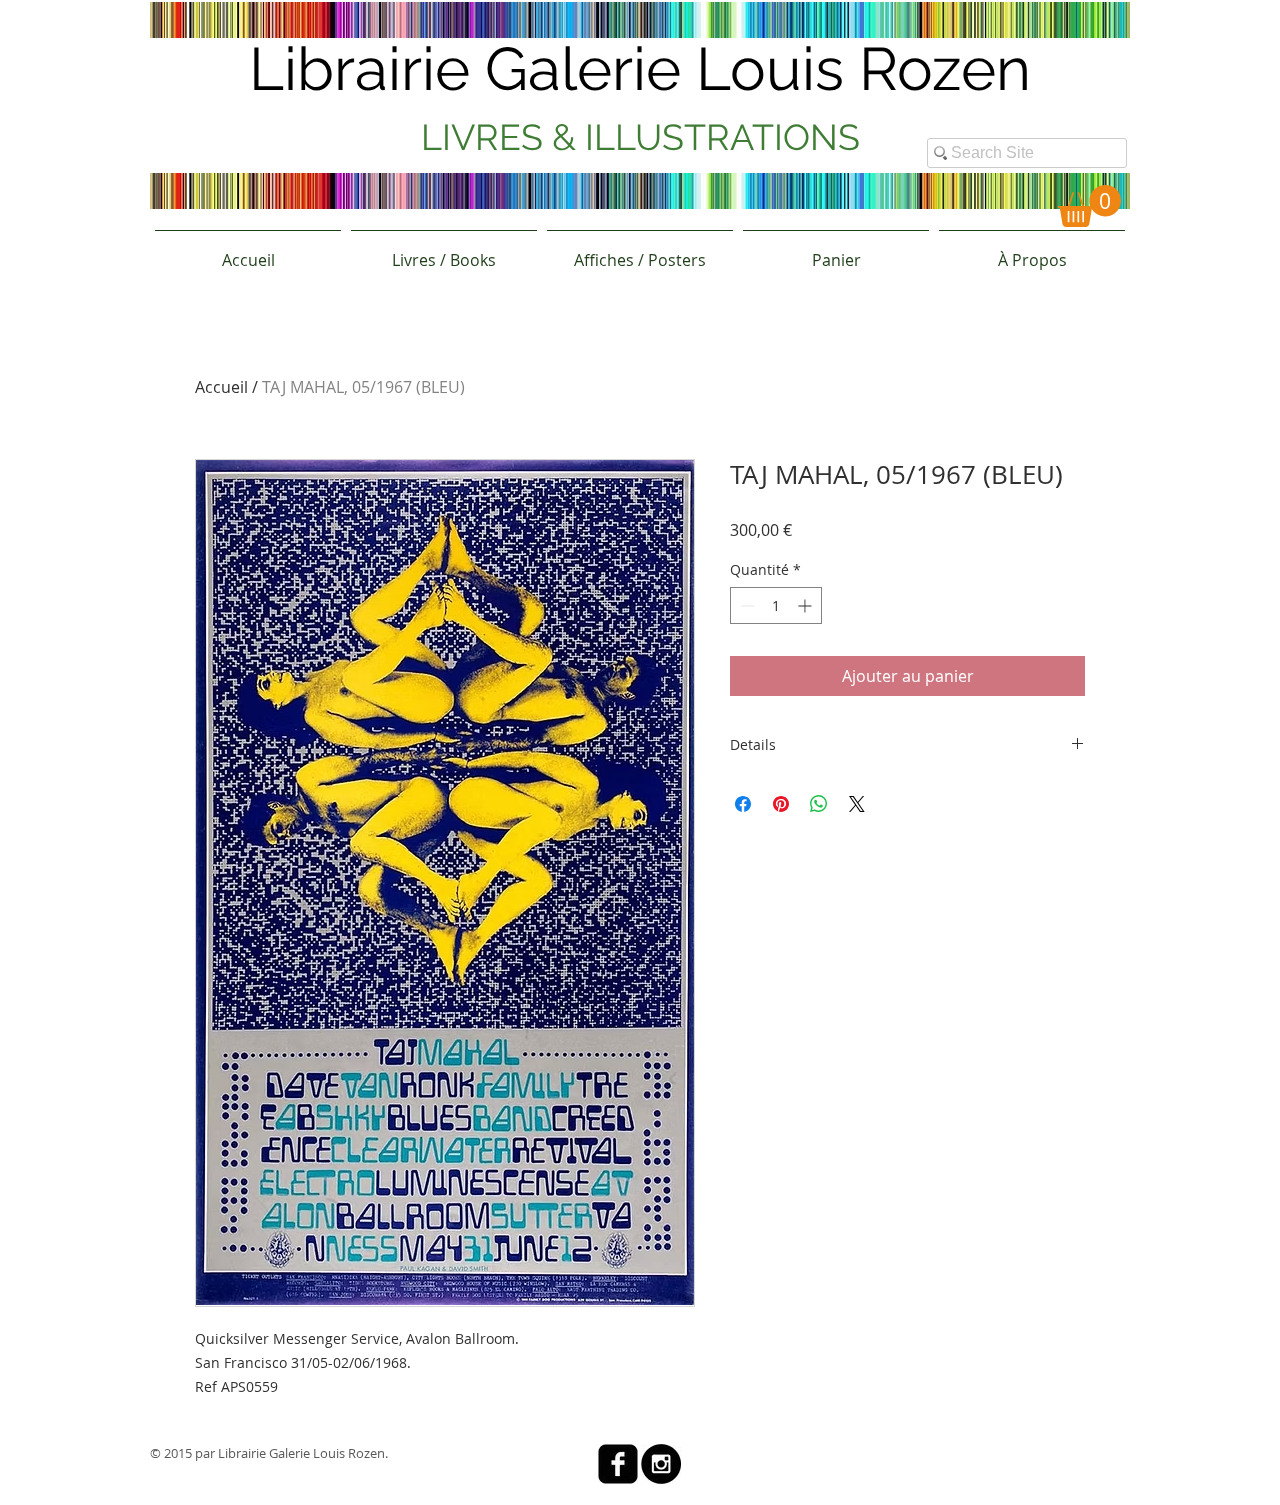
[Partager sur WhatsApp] (819, 804)
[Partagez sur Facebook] (743, 804)
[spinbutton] (776, 605)
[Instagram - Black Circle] (661, 1464)
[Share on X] (857, 804)
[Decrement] (745, 605)
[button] (1089, 206)
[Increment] (806, 605)
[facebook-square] (618, 1464)
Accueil (221, 387)
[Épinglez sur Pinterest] (781, 804)
